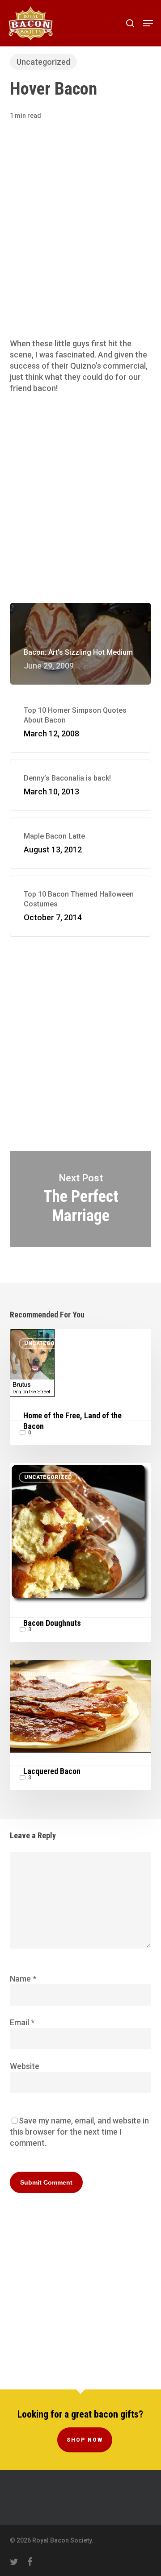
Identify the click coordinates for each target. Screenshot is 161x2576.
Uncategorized (43, 62)
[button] (148, 23)
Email (22, 2022)
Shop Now (85, 2440)
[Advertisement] (80, 242)
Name (23, 1979)
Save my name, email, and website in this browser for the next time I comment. (79, 2132)
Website (25, 2066)
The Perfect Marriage (81, 1199)
